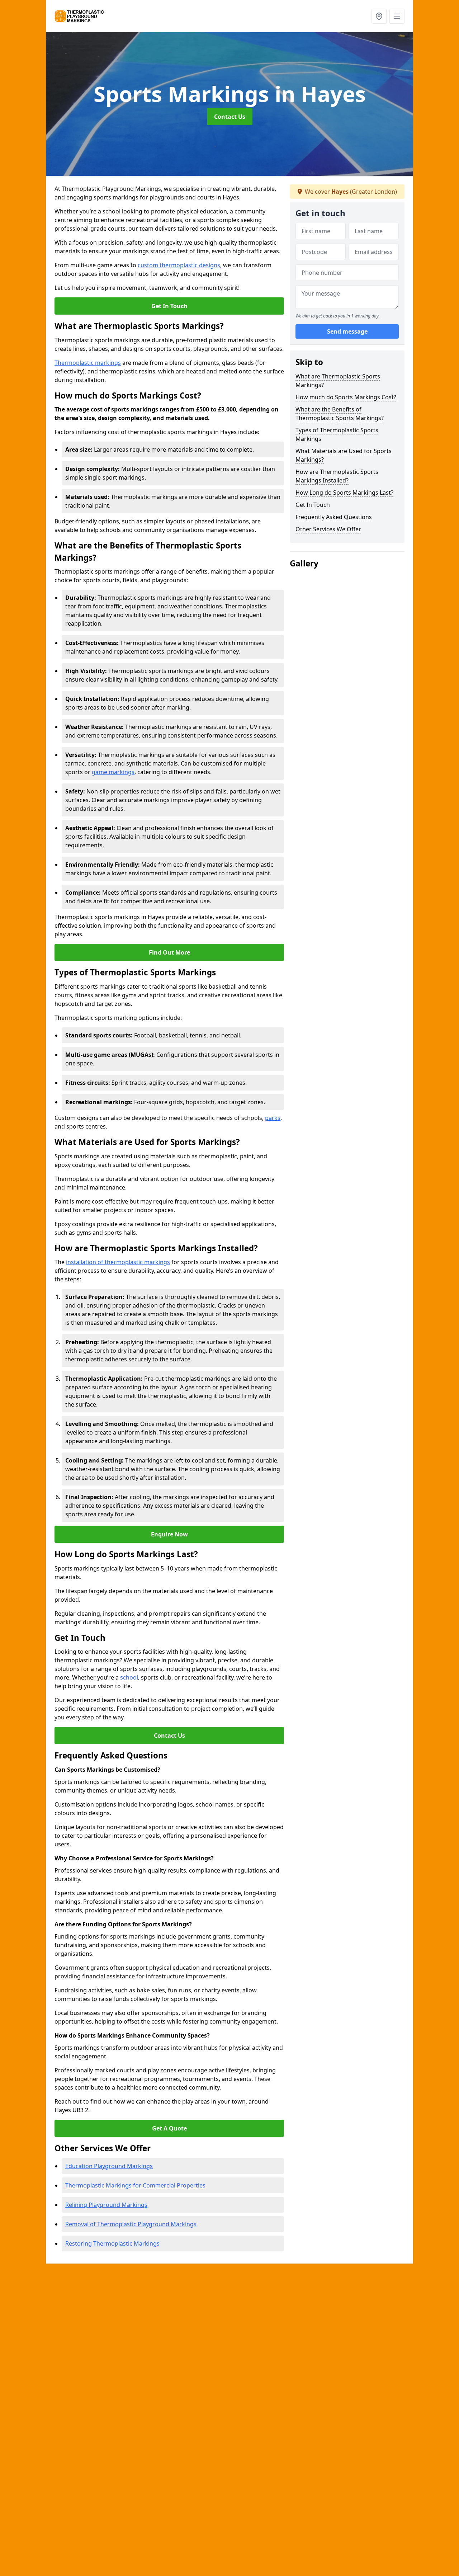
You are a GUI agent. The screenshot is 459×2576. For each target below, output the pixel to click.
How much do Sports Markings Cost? (346, 397)
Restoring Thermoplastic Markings (112, 2243)
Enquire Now (169, 1534)
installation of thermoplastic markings (118, 1262)
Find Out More (169, 952)
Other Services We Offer (328, 529)
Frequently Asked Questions (334, 517)
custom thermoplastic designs (179, 265)
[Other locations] (379, 16)
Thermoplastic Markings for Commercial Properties (135, 2185)
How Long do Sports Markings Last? (344, 493)
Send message (347, 332)
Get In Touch (169, 306)
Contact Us (230, 117)
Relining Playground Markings (106, 2205)
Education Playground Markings (109, 2166)
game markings (113, 772)
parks (273, 1118)
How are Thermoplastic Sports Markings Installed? (337, 476)
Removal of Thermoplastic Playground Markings (131, 2224)
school (129, 1677)
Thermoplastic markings (88, 363)
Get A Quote (169, 2128)
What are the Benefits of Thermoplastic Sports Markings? (340, 414)
